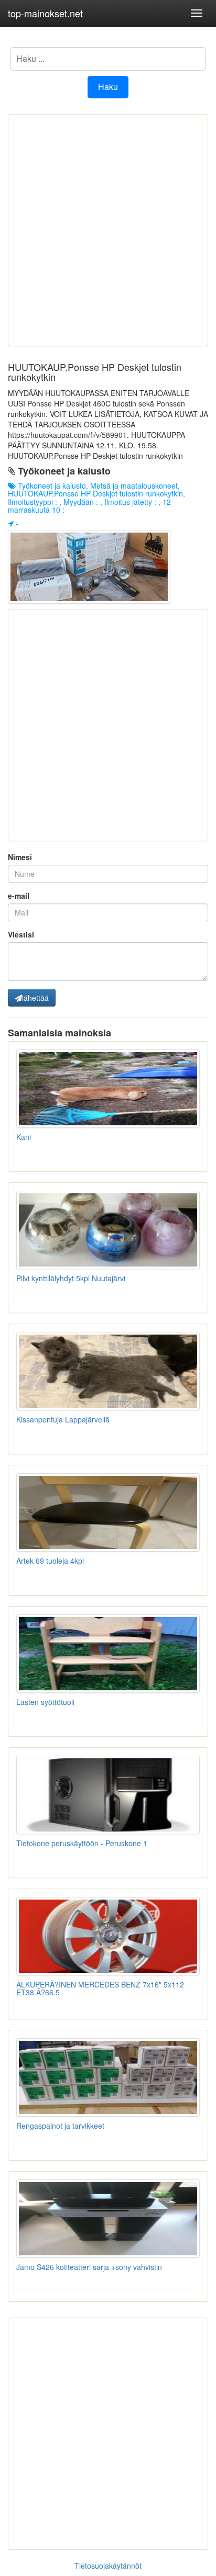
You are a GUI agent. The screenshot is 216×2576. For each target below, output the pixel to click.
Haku (108, 87)
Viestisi (21, 934)
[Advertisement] (108, 230)
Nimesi (20, 857)
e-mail (19, 896)
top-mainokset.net (45, 13)
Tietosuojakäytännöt (108, 2566)
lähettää (35, 998)
